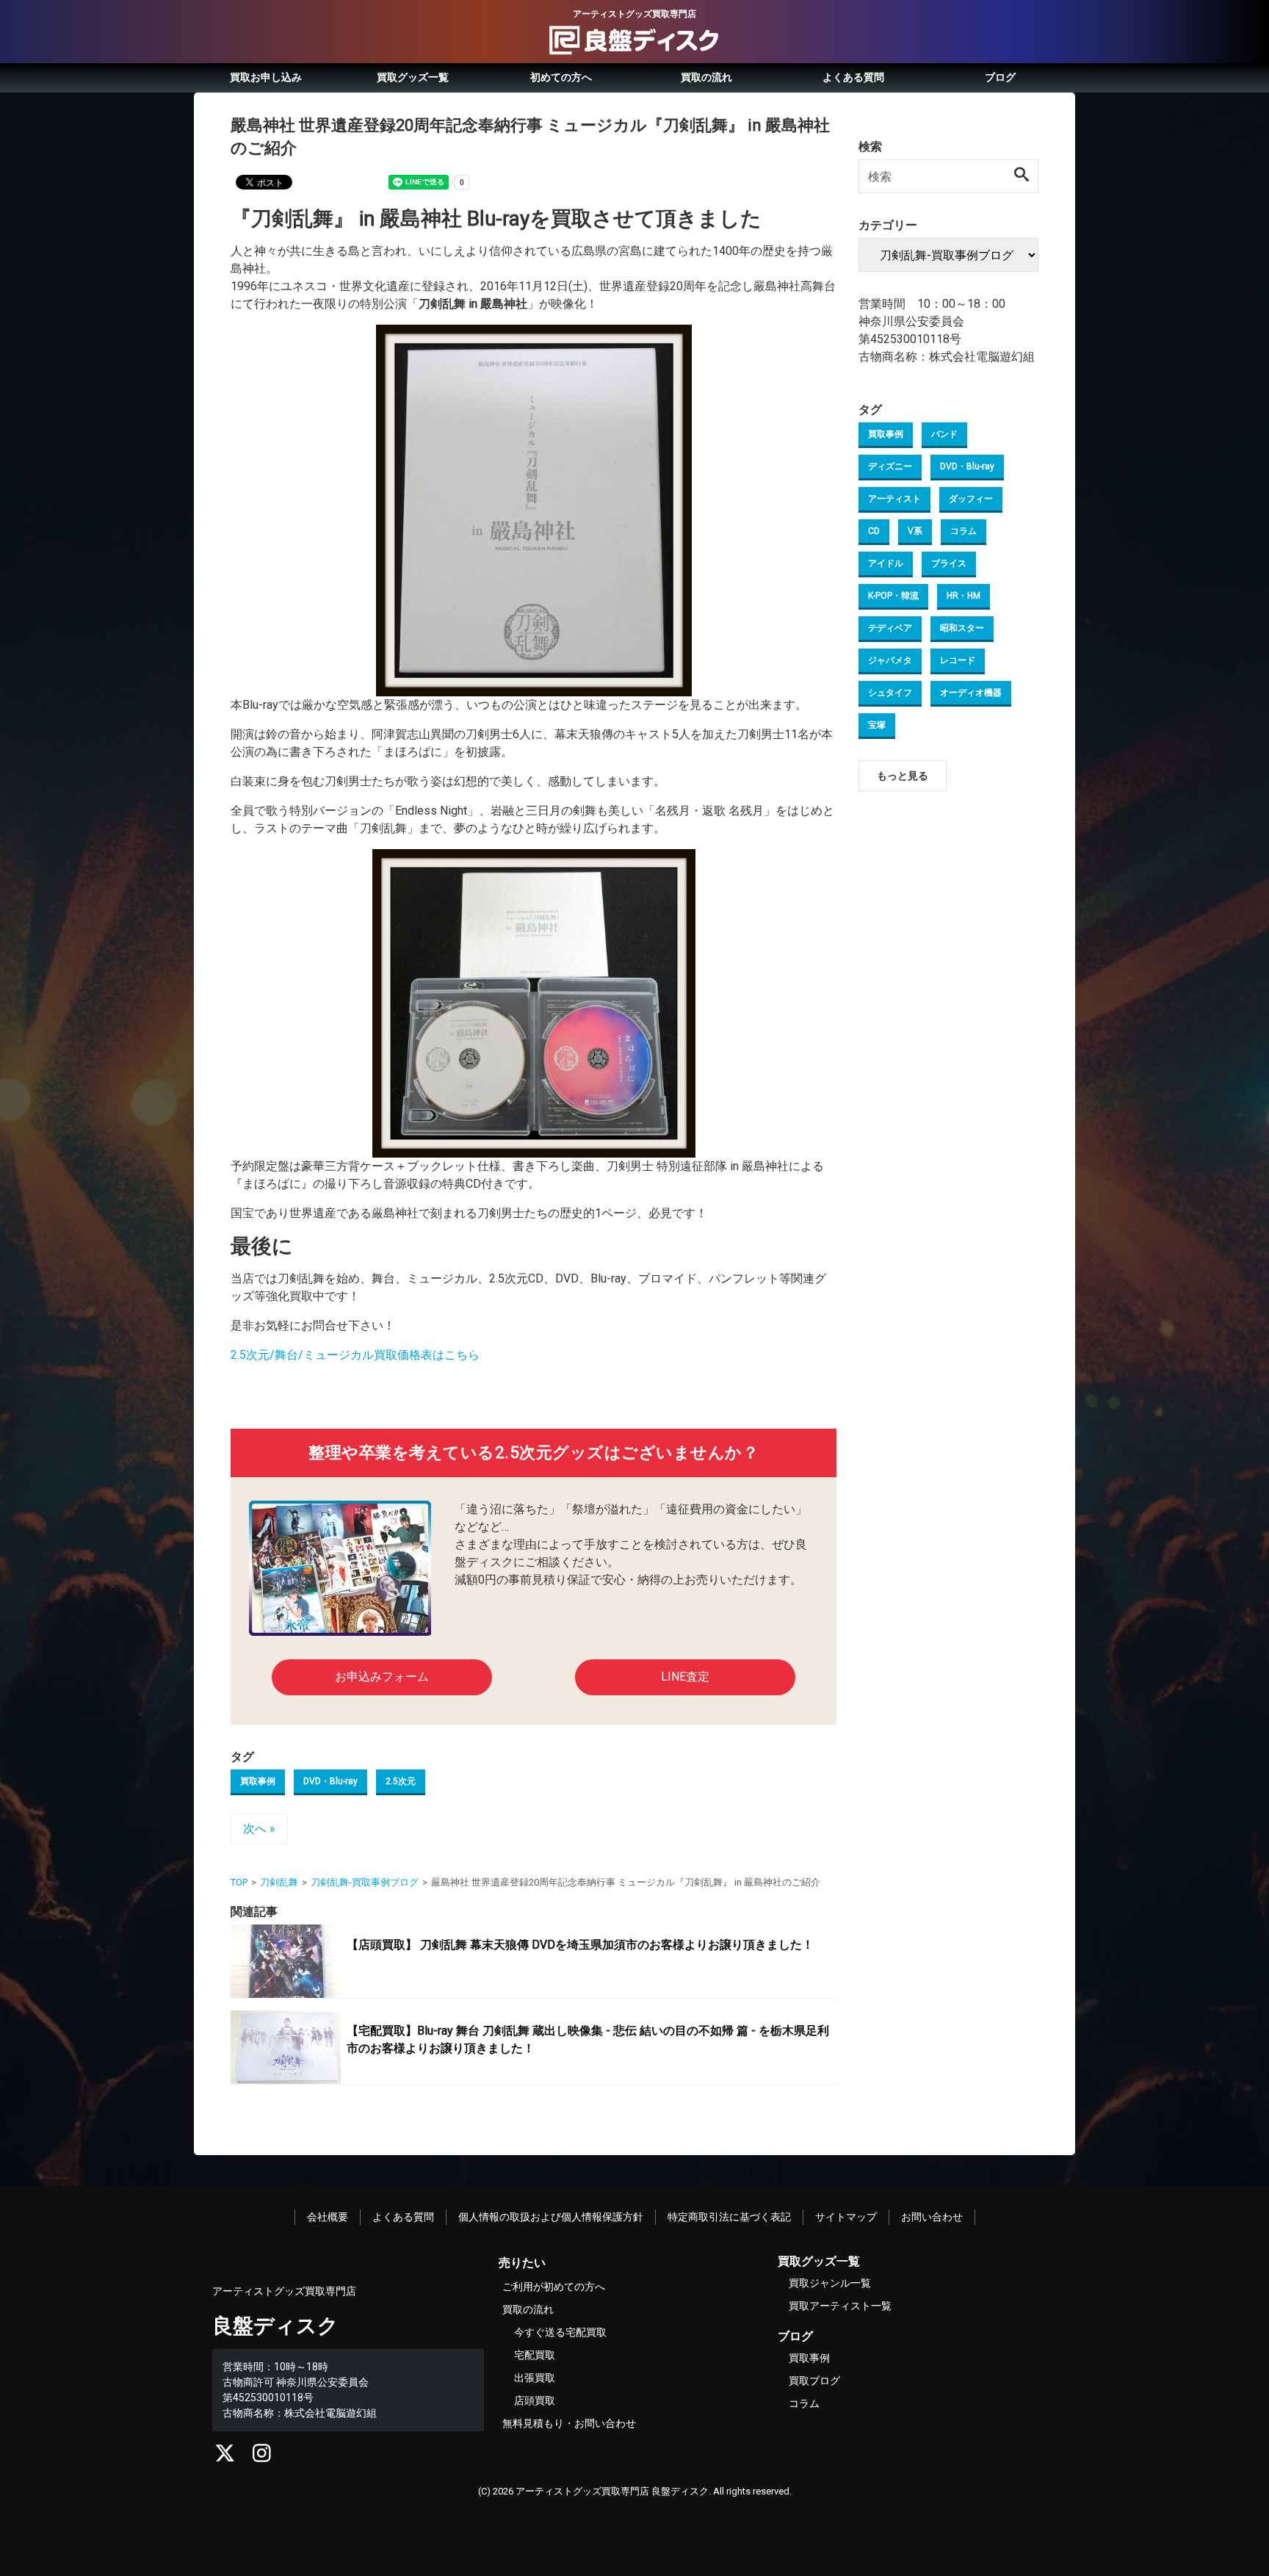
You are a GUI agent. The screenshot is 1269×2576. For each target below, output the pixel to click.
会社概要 (328, 2217)
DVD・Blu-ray (330, 1781)
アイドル (886, 563)
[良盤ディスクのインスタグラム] (262, 2457)
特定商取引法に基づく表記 (729, 2217)
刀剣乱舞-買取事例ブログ (365, 1882)
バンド (944, 434)
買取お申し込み (266, 77)
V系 (915, 531)
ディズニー (890, 466)
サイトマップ (846, 2217)
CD (874, 531)
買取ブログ (814, 2381)
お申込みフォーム (382, 1677)
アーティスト (894, 499)
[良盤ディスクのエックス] (225, 2457)
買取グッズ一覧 (413, 77)
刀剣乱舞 (279, 1882)
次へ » (259, 1829)
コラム (963, 531)
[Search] (1022, 176)
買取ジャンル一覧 (830, 2283)
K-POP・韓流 (893, 596)
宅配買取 (535, 2355)
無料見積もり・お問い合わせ (569, 2423)
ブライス (949, 563)
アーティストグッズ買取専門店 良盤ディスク (612, 2491)
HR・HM (963, 596)
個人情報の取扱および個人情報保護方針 (551, 2217)
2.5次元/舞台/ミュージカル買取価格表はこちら (355, 1355)
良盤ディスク (275, 2326)
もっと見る (903, 776)
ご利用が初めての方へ (554, 2287)
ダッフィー (971, 499)
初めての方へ (561, 77)
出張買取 (535, 2378)
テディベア (890, 628)
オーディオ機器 (971, 693)
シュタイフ (890, 693)
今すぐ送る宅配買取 (560, 2332)
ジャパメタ (890, 660)
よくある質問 (853, 77)
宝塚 (877, 725)
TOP (239, 1882)
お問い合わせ (932, 2217)
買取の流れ (706, 77)
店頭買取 (535, 2400)
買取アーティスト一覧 (840, 2306)
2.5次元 (401, 1781)
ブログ (1000, 77)
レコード (958, 660)
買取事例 (258, 1781)
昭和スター (962, 628)
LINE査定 (685, 1677)
